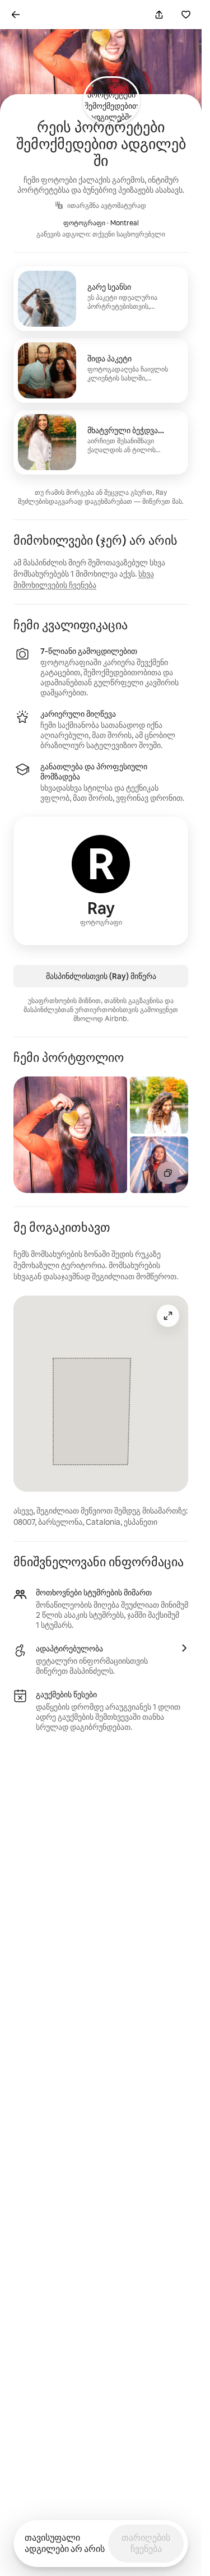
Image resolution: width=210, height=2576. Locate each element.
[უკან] (16, 15)
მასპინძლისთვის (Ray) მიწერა (101, 976)
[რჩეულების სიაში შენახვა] (186, 15)
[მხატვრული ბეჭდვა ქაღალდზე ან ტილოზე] (101, 442)
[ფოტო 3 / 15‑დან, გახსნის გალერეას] (159, 1165)
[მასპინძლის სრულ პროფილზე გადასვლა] (101, 881)
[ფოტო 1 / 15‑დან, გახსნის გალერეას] (70, 1135)
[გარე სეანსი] (101, 299)
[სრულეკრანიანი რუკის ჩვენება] (168, 1316)
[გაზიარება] (159, 15)
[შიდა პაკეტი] (101, 370)
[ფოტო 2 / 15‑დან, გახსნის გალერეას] (159, 1105)
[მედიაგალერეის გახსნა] (168, 1173)
